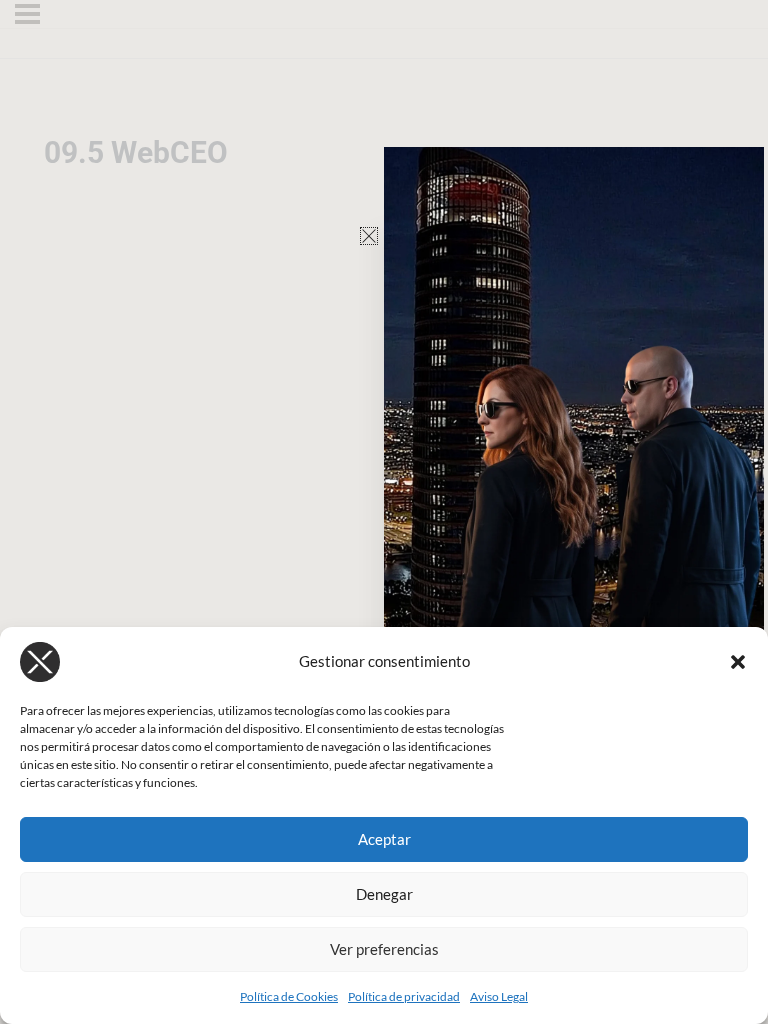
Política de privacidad (404, 996)
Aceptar (384, 839)
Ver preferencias (384, 949)
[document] (384, 512)
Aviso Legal (499, 996)
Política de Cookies (289, 996)
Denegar (384, 894)
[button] (738, 662)
